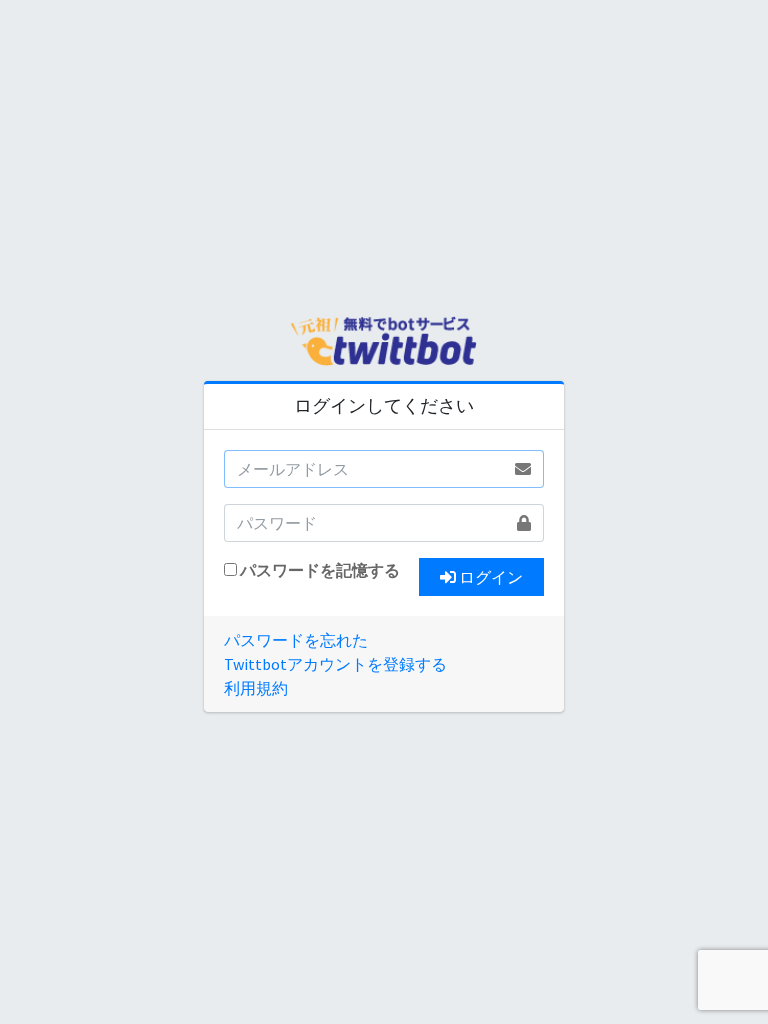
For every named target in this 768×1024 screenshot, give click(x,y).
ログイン (489, 577)
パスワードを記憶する (320, 570)
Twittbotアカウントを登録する (335, 664)
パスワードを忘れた (296, 640)
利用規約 (256, 688)
